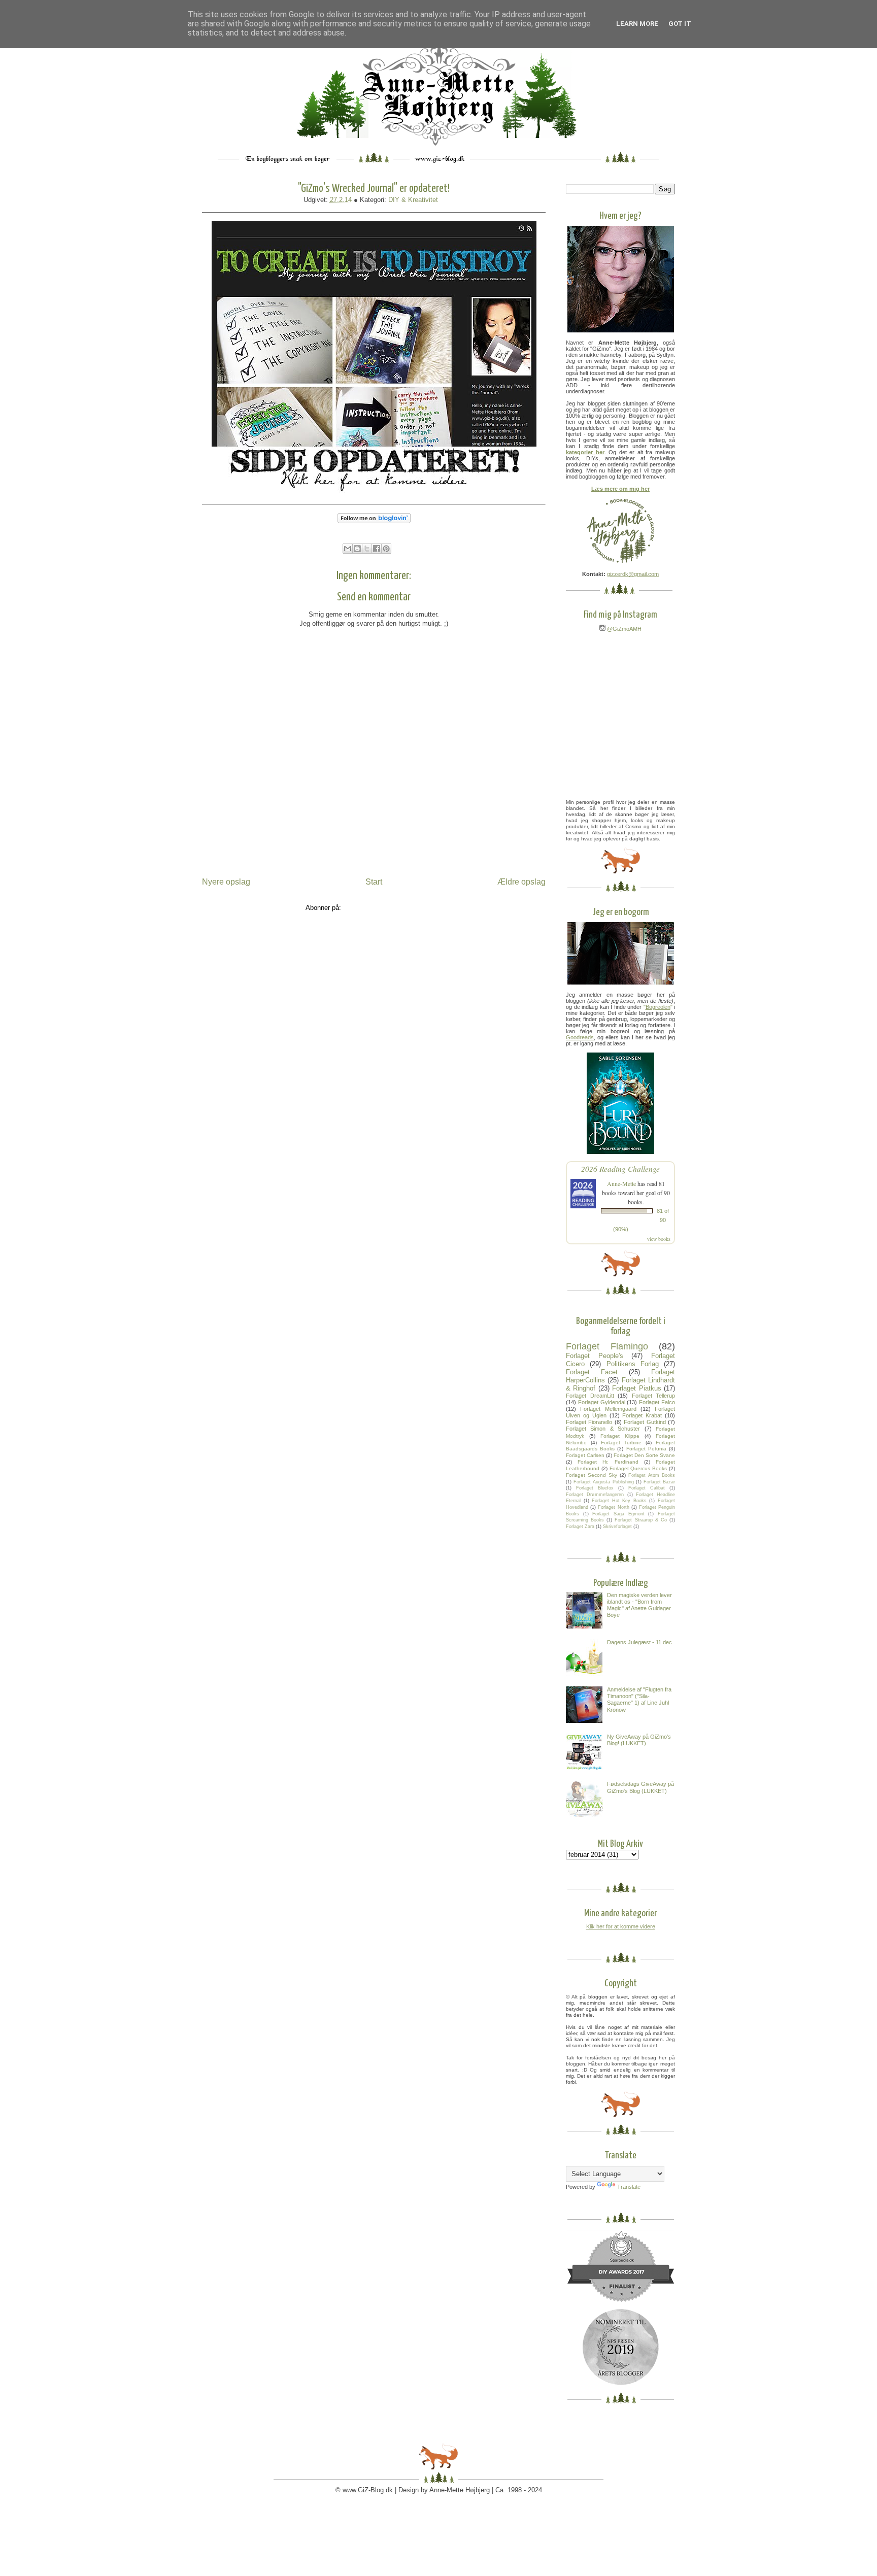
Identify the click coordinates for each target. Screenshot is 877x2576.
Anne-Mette (621, 1183)
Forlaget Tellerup (654, 1396)
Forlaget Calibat (647, 1488)
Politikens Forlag (633, 1364)
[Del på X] (367, 549)
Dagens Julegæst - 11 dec (639, 1642)
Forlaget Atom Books (652, 1475)
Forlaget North (613, 1507)
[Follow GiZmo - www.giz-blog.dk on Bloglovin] (374, 526)
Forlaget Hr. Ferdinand (608, 1462)
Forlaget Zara (580, 1527)
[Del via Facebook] (377, 549)
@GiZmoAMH (623, 629)
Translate (629, 2187)
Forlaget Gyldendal (602, 1402)
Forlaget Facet (592, 1372)
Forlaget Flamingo (607, 1346)
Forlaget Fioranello (589, 1422)
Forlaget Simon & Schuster (603, 1429)
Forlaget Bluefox (595, 1488)
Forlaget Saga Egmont (618, 1514)
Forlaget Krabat (642, 1415)
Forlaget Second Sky (592, 1475)
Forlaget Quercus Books (638, 1468)
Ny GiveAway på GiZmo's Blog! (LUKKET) (639, 1740)
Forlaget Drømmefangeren (595, 1495)
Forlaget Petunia (646, 1449)
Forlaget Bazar (659, 1482)
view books (659, 1239)
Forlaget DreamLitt (590, 1396)
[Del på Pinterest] (386, 549)
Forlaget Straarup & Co (640, 1520)
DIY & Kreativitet (413, 200)
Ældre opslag (521, 882)
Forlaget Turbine (621, 1443)
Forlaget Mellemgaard (608, 1409)
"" (658, 1007)
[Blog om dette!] (357, 549)
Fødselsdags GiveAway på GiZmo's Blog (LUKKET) (640, 1787)
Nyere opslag (226, 882)
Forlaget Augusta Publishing (603, 1482)
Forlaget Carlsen (585, 1455)
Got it (680, 24)
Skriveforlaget (617, 1527)
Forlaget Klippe (620, 1436)
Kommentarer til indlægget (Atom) (393, 908)
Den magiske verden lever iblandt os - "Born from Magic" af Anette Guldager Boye (639, 1605)
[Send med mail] (348, 549)
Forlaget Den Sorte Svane (644, 1455)
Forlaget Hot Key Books (619, 1501)
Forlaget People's (595, 1356)
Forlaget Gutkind (645, 1422)
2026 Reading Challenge (620, 1168)
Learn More (637, 24)
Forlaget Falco (657, 1402)
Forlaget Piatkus (636, 1388)
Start (374, 882)
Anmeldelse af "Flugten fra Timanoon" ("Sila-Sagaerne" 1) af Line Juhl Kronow (639, 1700)
